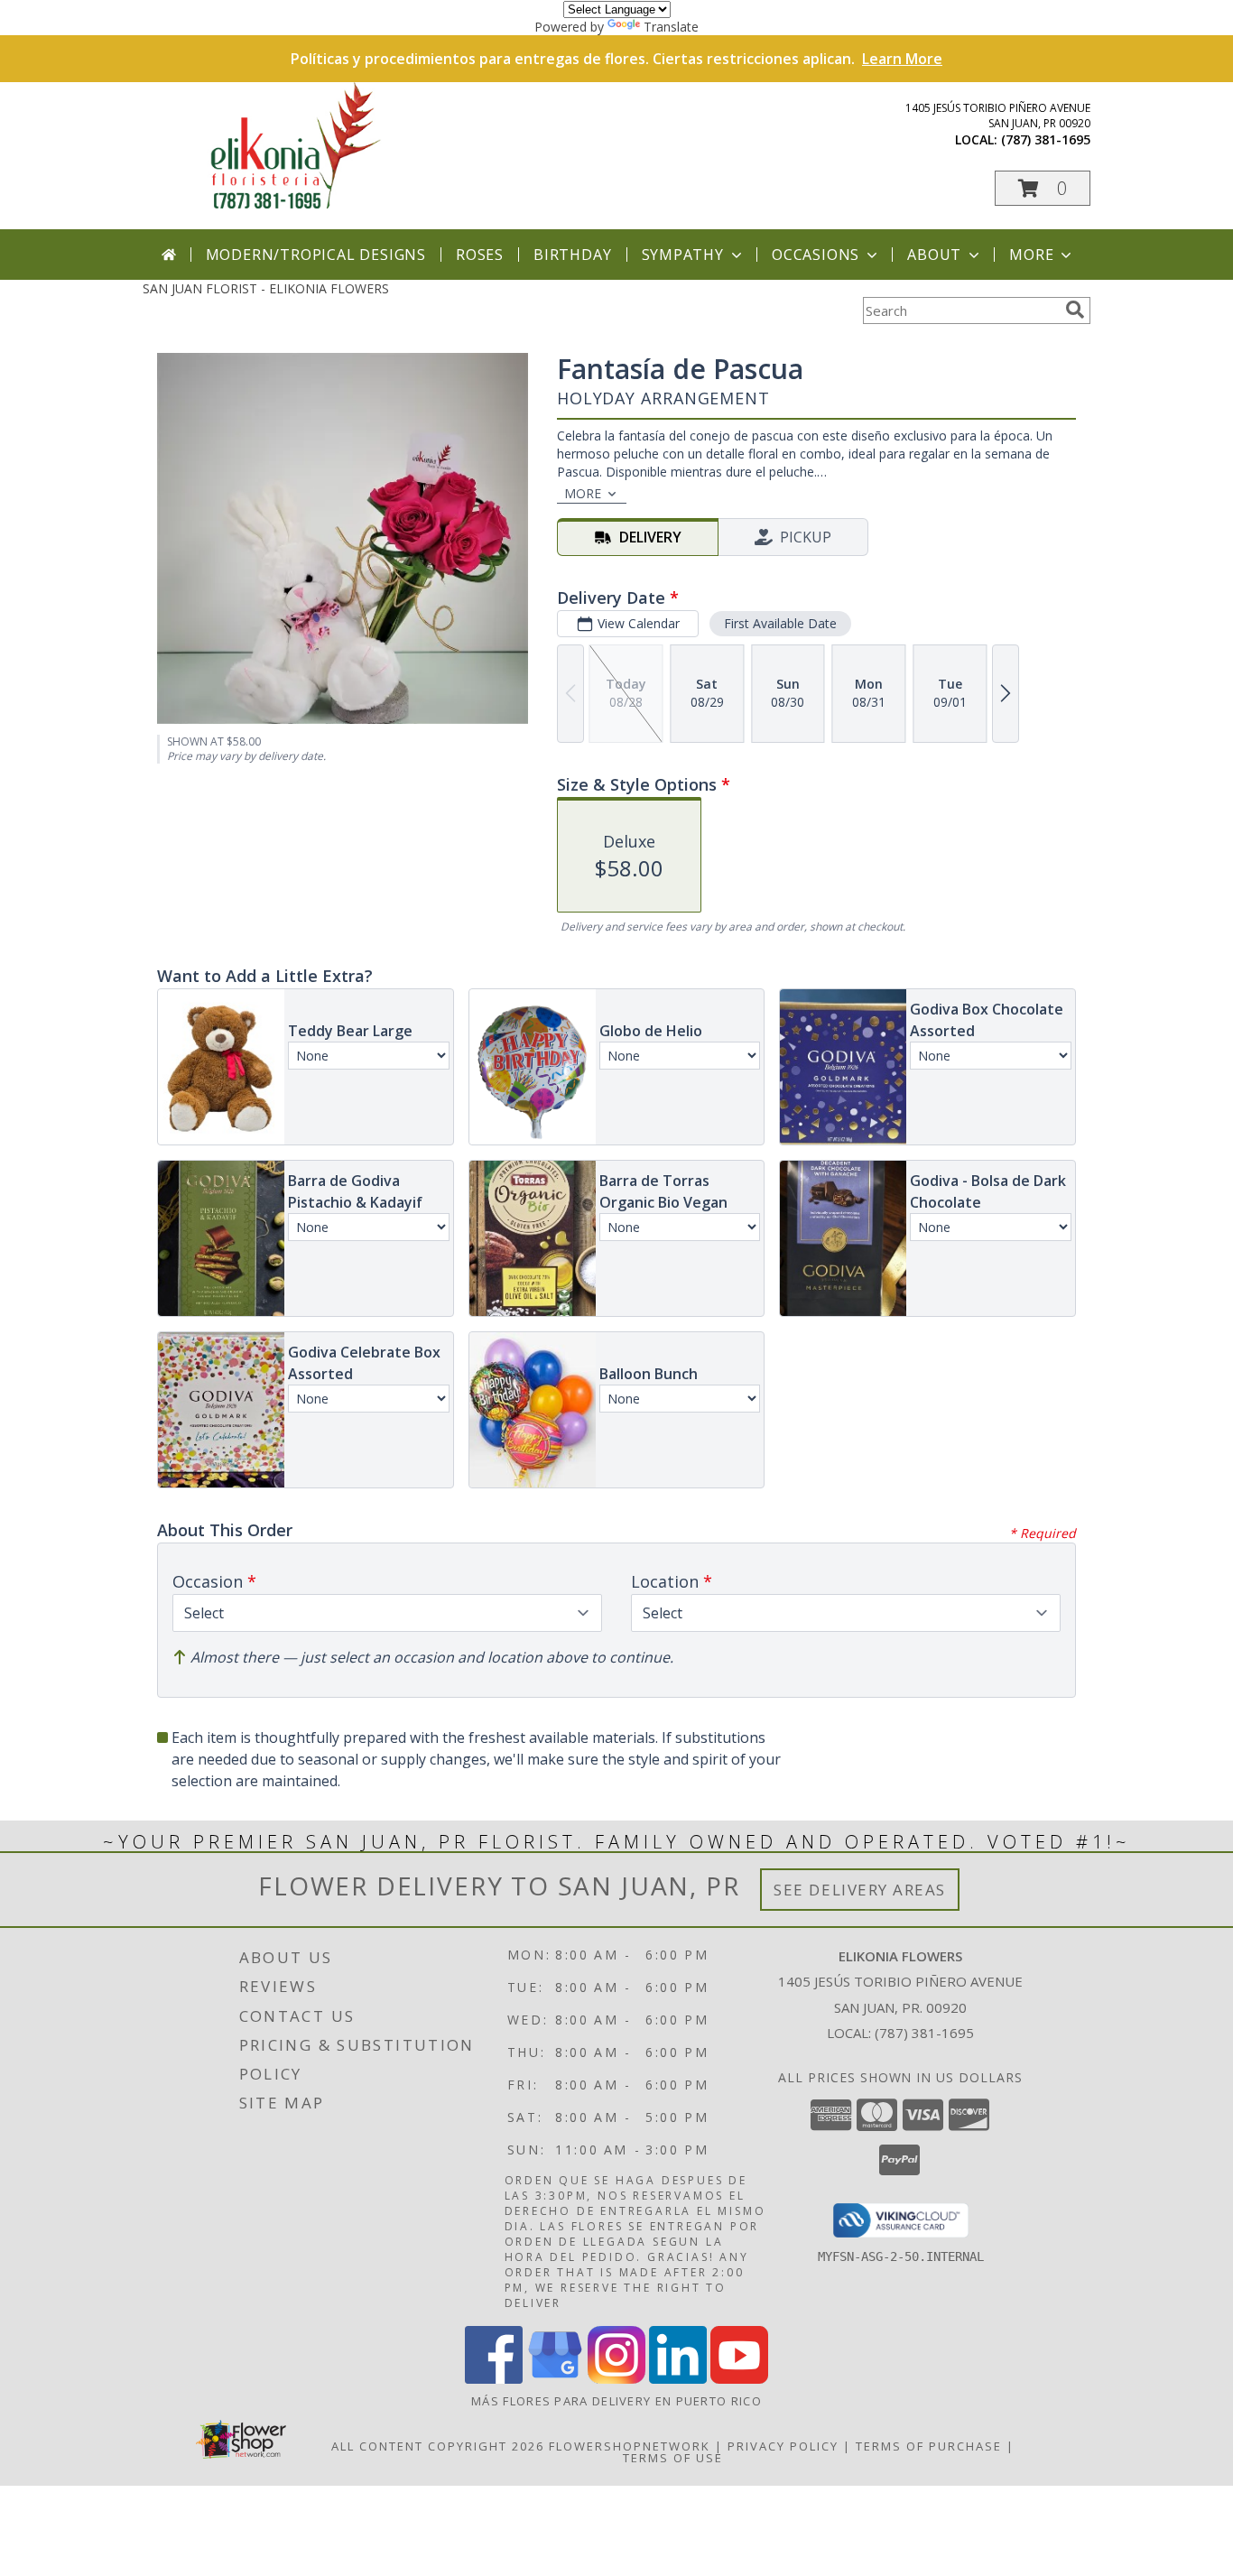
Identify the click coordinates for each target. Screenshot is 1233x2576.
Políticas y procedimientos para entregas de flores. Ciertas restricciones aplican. (616, 59)
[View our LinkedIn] (678, 2379)
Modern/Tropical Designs (316, 255)
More (1031, 255)
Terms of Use (673, 2458)
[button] (1043, 188)
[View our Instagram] (616, 2379)
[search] (1075, 310)
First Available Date (780, 623)
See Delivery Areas (860, 1890)
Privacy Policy (783, 2446)
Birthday (572, 255)
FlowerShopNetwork (630, 2446)
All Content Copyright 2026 (438, 2446)
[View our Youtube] (739, 2379)
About (934, 255)
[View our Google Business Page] (555, 2379)
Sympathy (683, 255)
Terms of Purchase (929, 2446)
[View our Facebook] (494, 2379)
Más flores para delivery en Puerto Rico (616, 2401)
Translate (671, 27)
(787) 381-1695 (1046, 139)
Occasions (816, 255)
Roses (480, 255)
